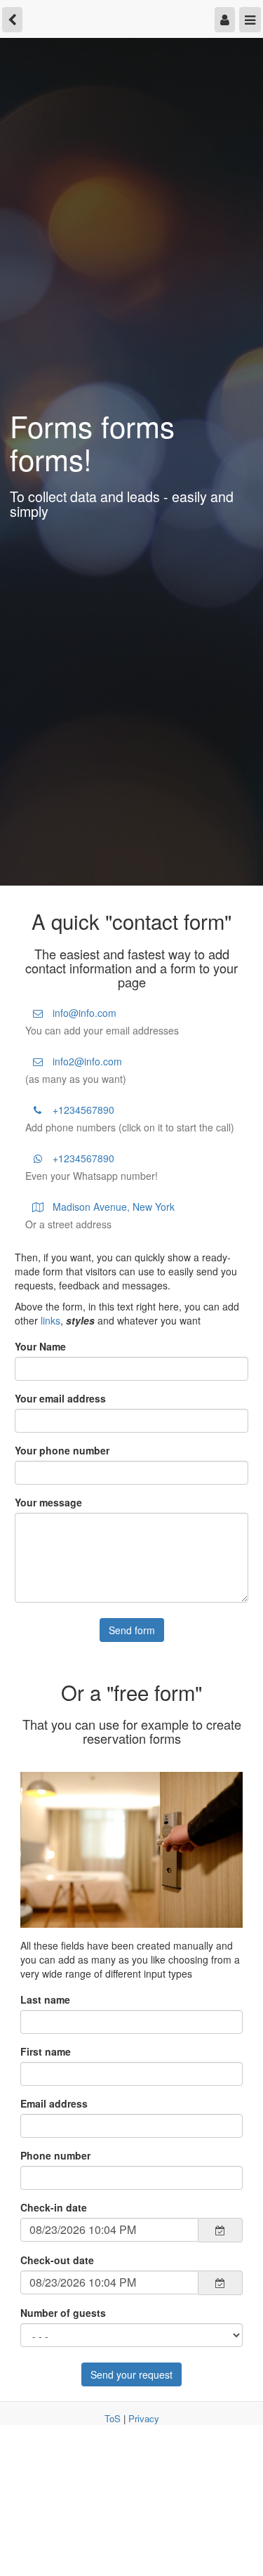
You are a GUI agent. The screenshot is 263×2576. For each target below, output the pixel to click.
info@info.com (83, 1013)
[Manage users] (228, 18)
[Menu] (251, 18)
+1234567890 (82, 1110)
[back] (11, 18)
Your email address (60, 1398)
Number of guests (63, 2313)
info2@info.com (86, 1061)
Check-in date (54, 2207)
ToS (113, 2418)
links (50, 1320)
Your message (48, 1502)
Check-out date (57, 2260)
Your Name (40, 1346)
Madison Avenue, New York (112, 1207)
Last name (45, 1999)
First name (46, 2051)
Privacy (144, 2418)
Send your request (131, 2374)
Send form (132, 1630)
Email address (54, 2103)
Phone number (55, 2155)
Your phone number (62, 1450)
